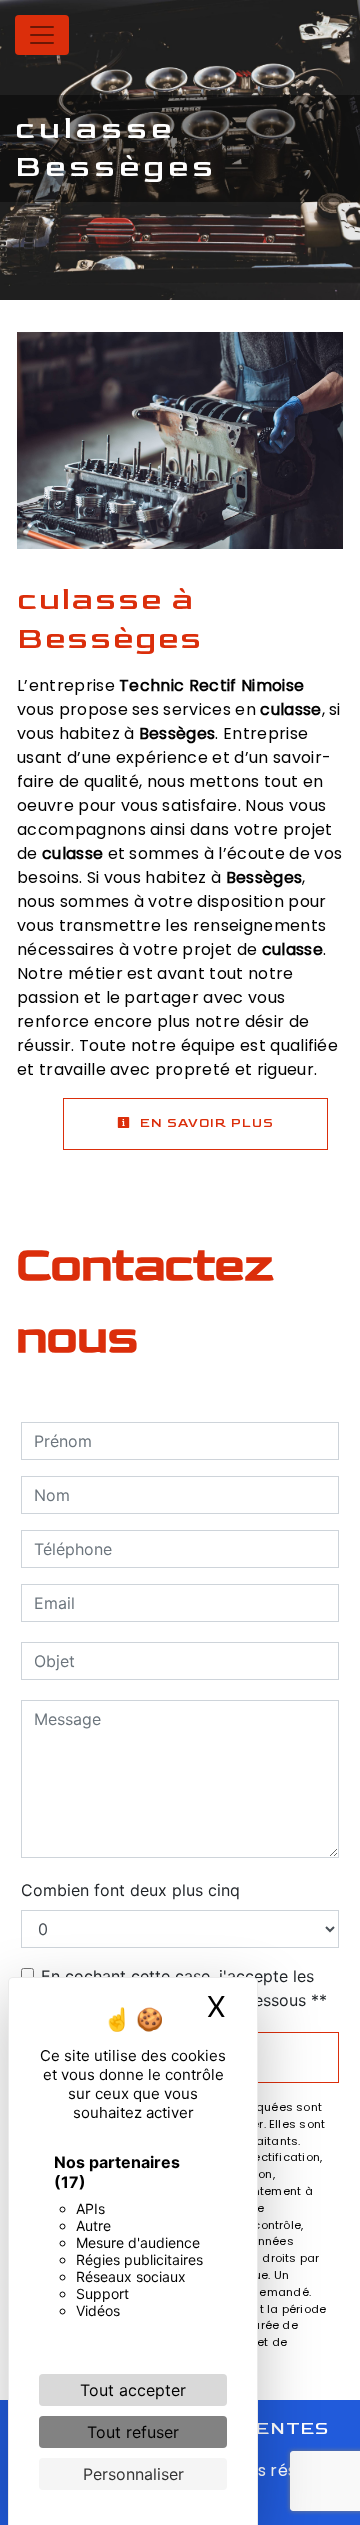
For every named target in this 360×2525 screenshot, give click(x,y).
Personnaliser (133, 2474)
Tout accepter (133, 2390)
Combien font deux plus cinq (130, 1890)
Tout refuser (133, 2432)
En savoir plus (205, 1123)
